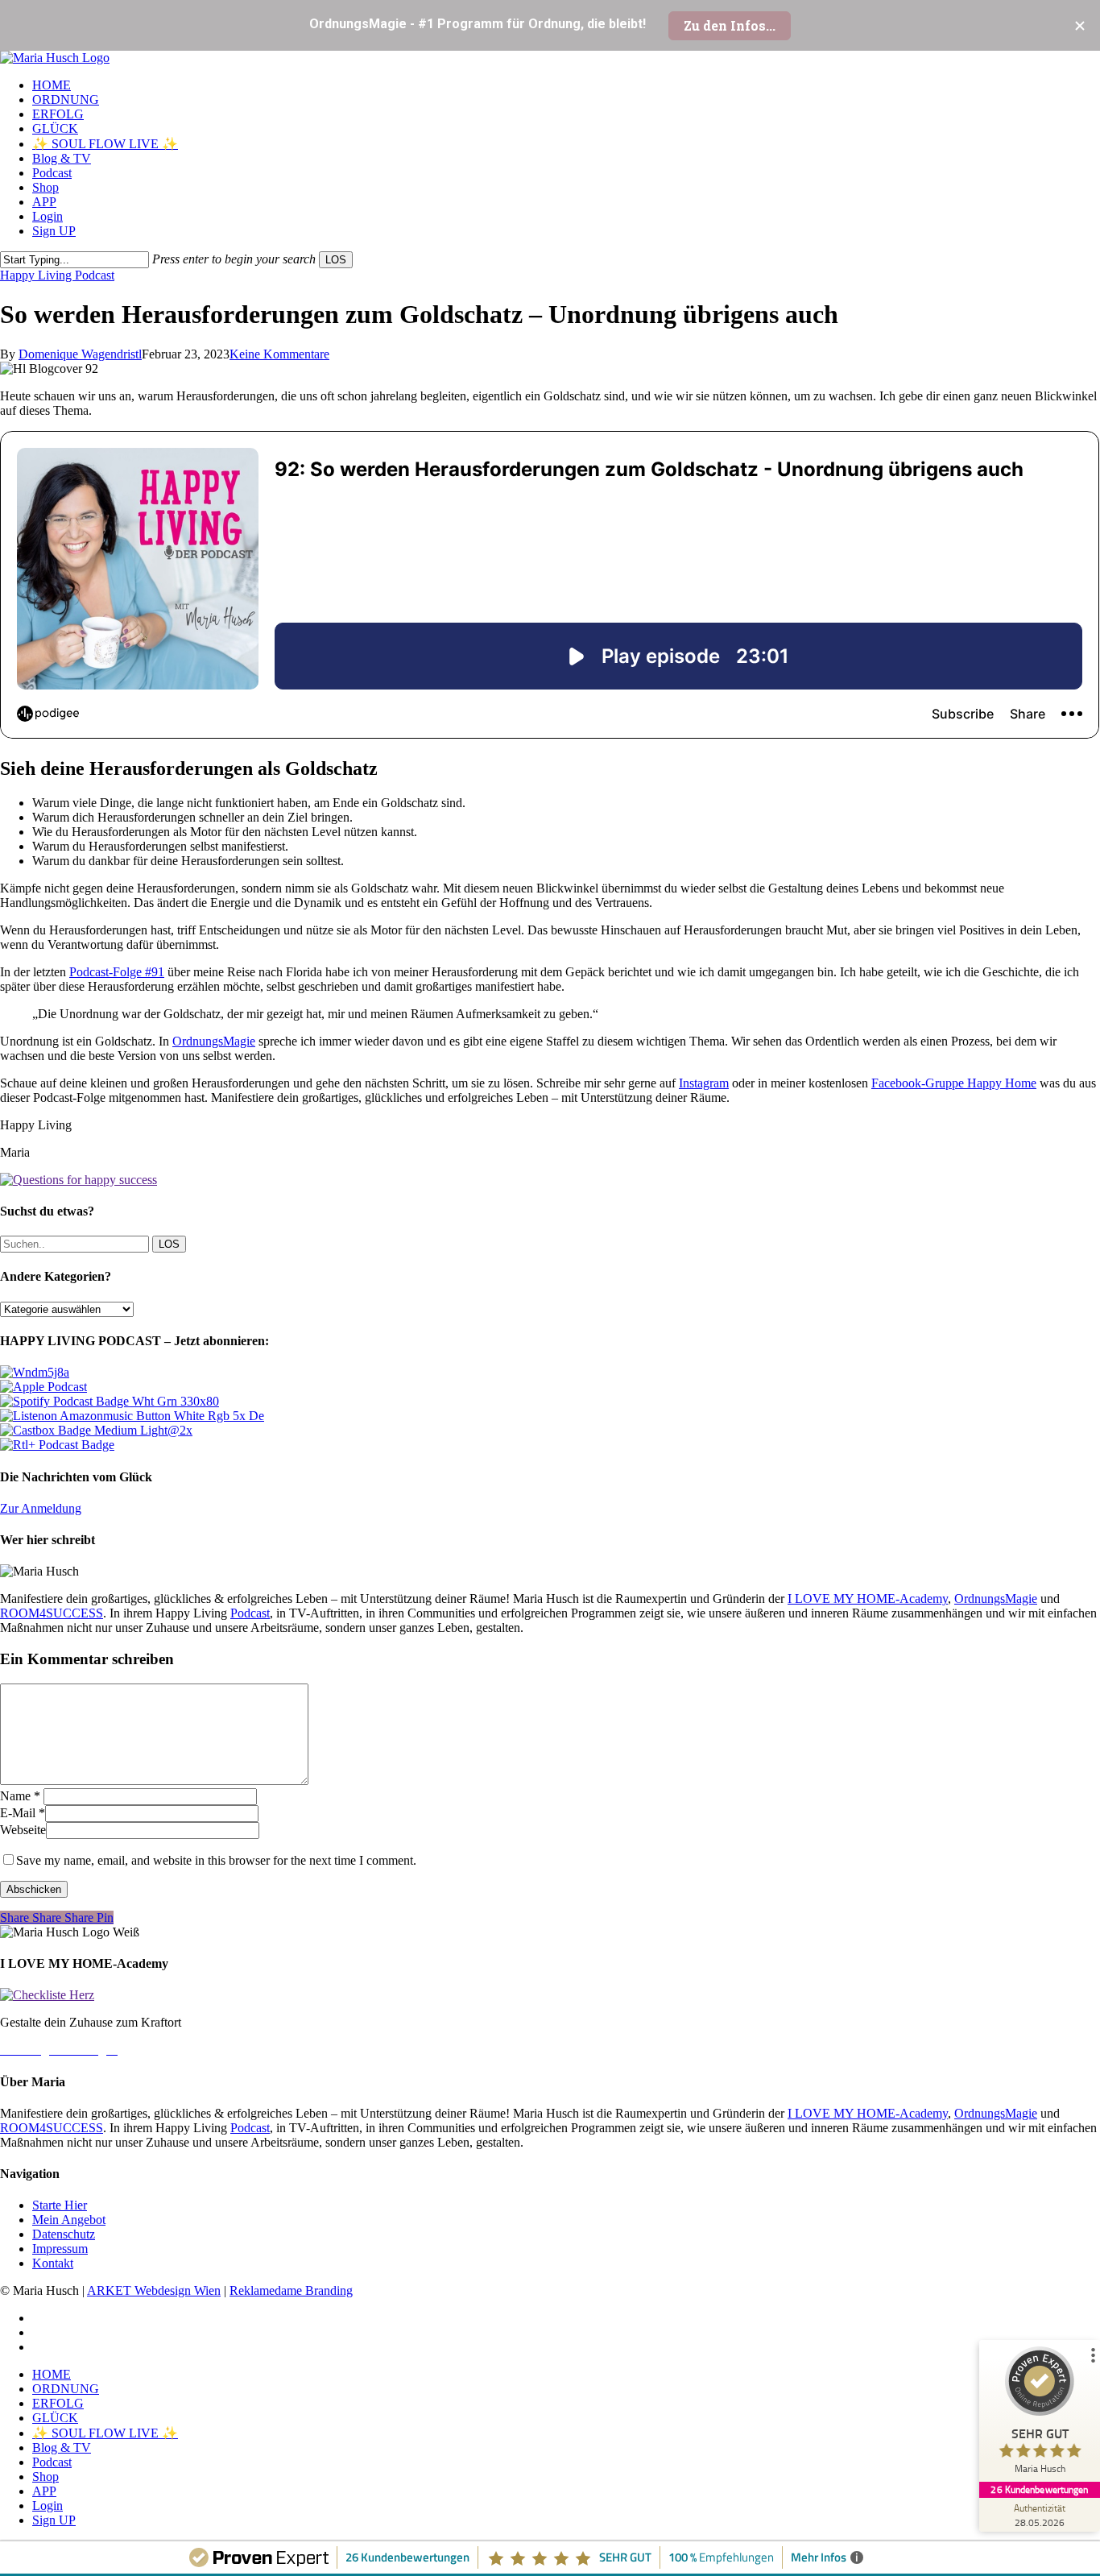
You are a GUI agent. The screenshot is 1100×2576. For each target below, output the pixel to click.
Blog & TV (62, 2448)
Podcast (250, 1613)
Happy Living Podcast (57, 275)
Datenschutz (64, 2234)
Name (20, 1796)
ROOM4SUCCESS (52, 1613)
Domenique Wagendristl (80, 354)
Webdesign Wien (178, 2290)
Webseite (23, 1830)
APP (44, 2491)
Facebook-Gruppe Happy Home (954, 1083)
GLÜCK (55, 2418)
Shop (45, 2477)
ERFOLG (58, 2403)
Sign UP (54, 2520)
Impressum (60, 2249)
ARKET (111, 2290)
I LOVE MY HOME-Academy (868, 1599)
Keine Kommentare (279, 354)
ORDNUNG (66, 2389)
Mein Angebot (69, 2220)
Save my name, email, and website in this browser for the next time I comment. (216, 1860)
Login (48, 2506)
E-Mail (23, 1813)
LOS (336, 260)
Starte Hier (60, 2205)
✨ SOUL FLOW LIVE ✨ (105, 2433)
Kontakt (53, 2263)
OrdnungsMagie (214, 1041)
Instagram (704, 1083)
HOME (52, 2374)
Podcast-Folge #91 (117, 972)
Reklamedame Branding (291, 2290)
